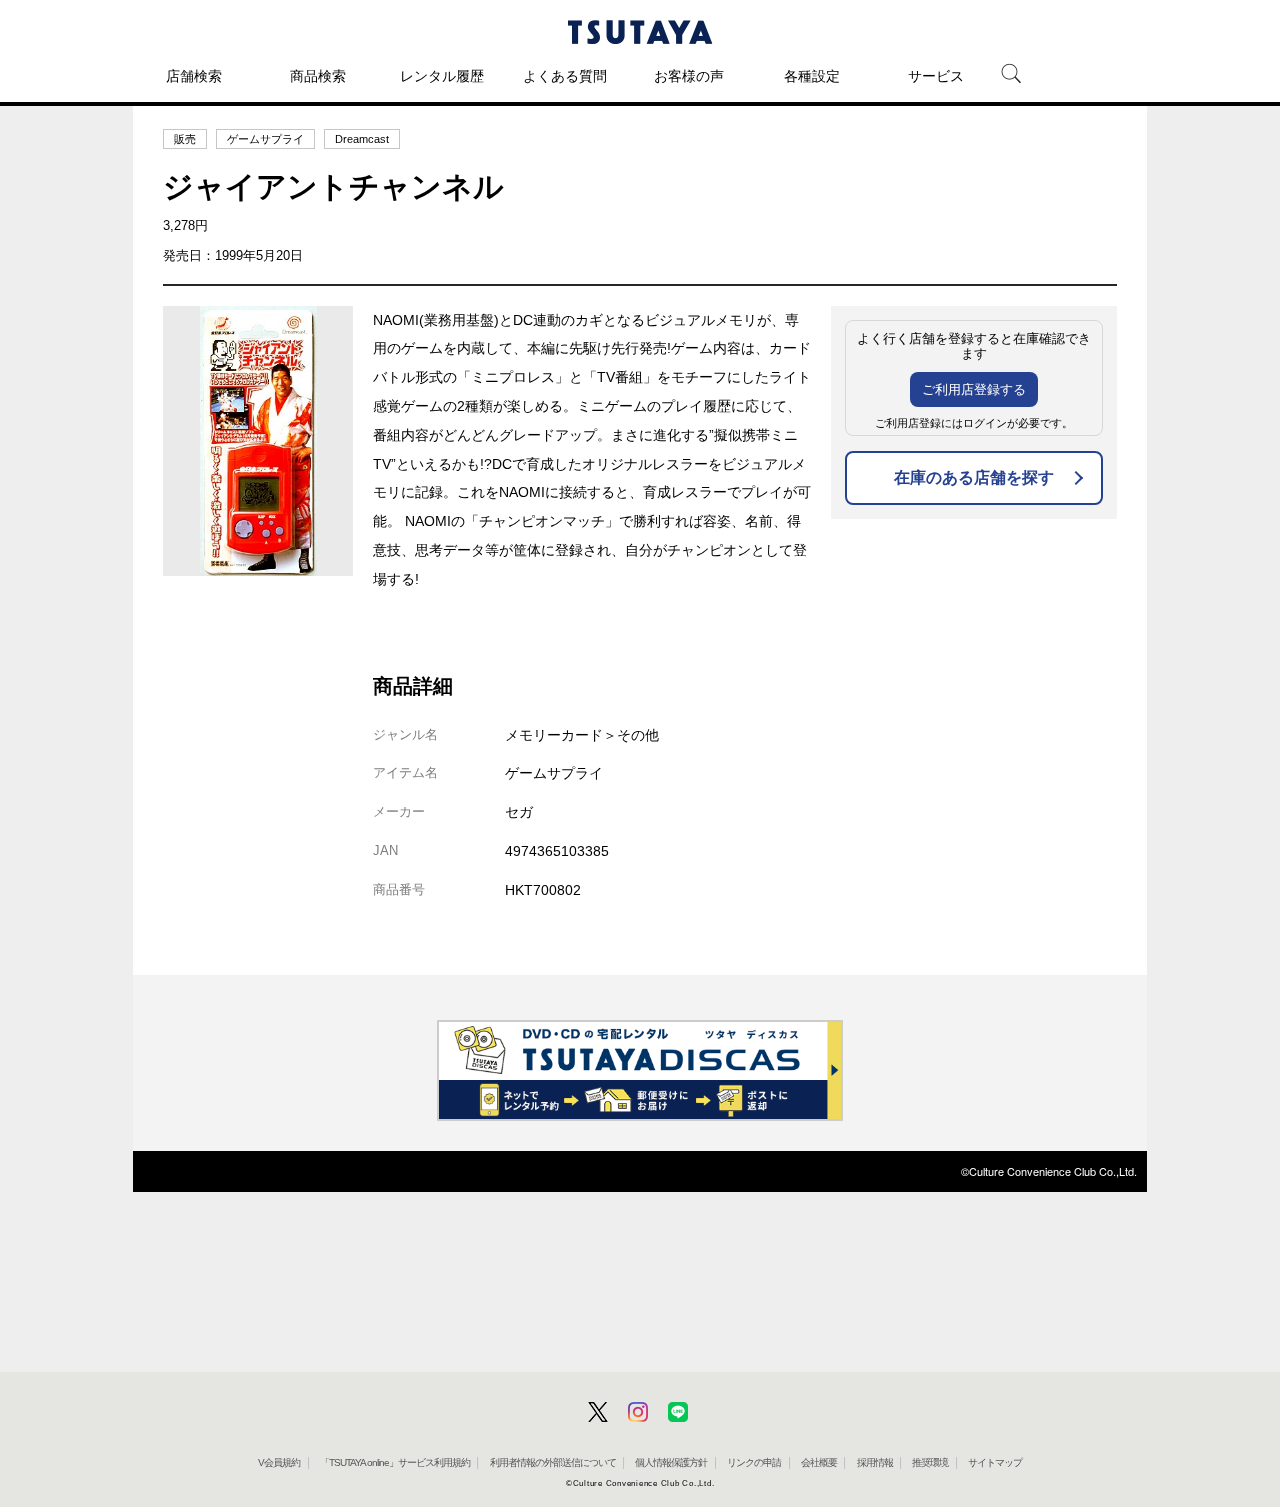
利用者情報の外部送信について (553, 1462)
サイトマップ (995, 1462)
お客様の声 (689, 76)
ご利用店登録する (974, 389)
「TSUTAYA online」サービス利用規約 (395, 1462)
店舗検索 (194, 76)
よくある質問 (565, 76)
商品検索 (318, 76)
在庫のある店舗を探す (974, 477)
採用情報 (875, 1462)
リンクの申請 (754, 1462)
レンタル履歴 (442, 76)
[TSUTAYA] (640, 32)
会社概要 (819, 1462)
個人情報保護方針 (671, 1462)
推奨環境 (930, 1462)
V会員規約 (279, 1462)
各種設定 (812, 76)
